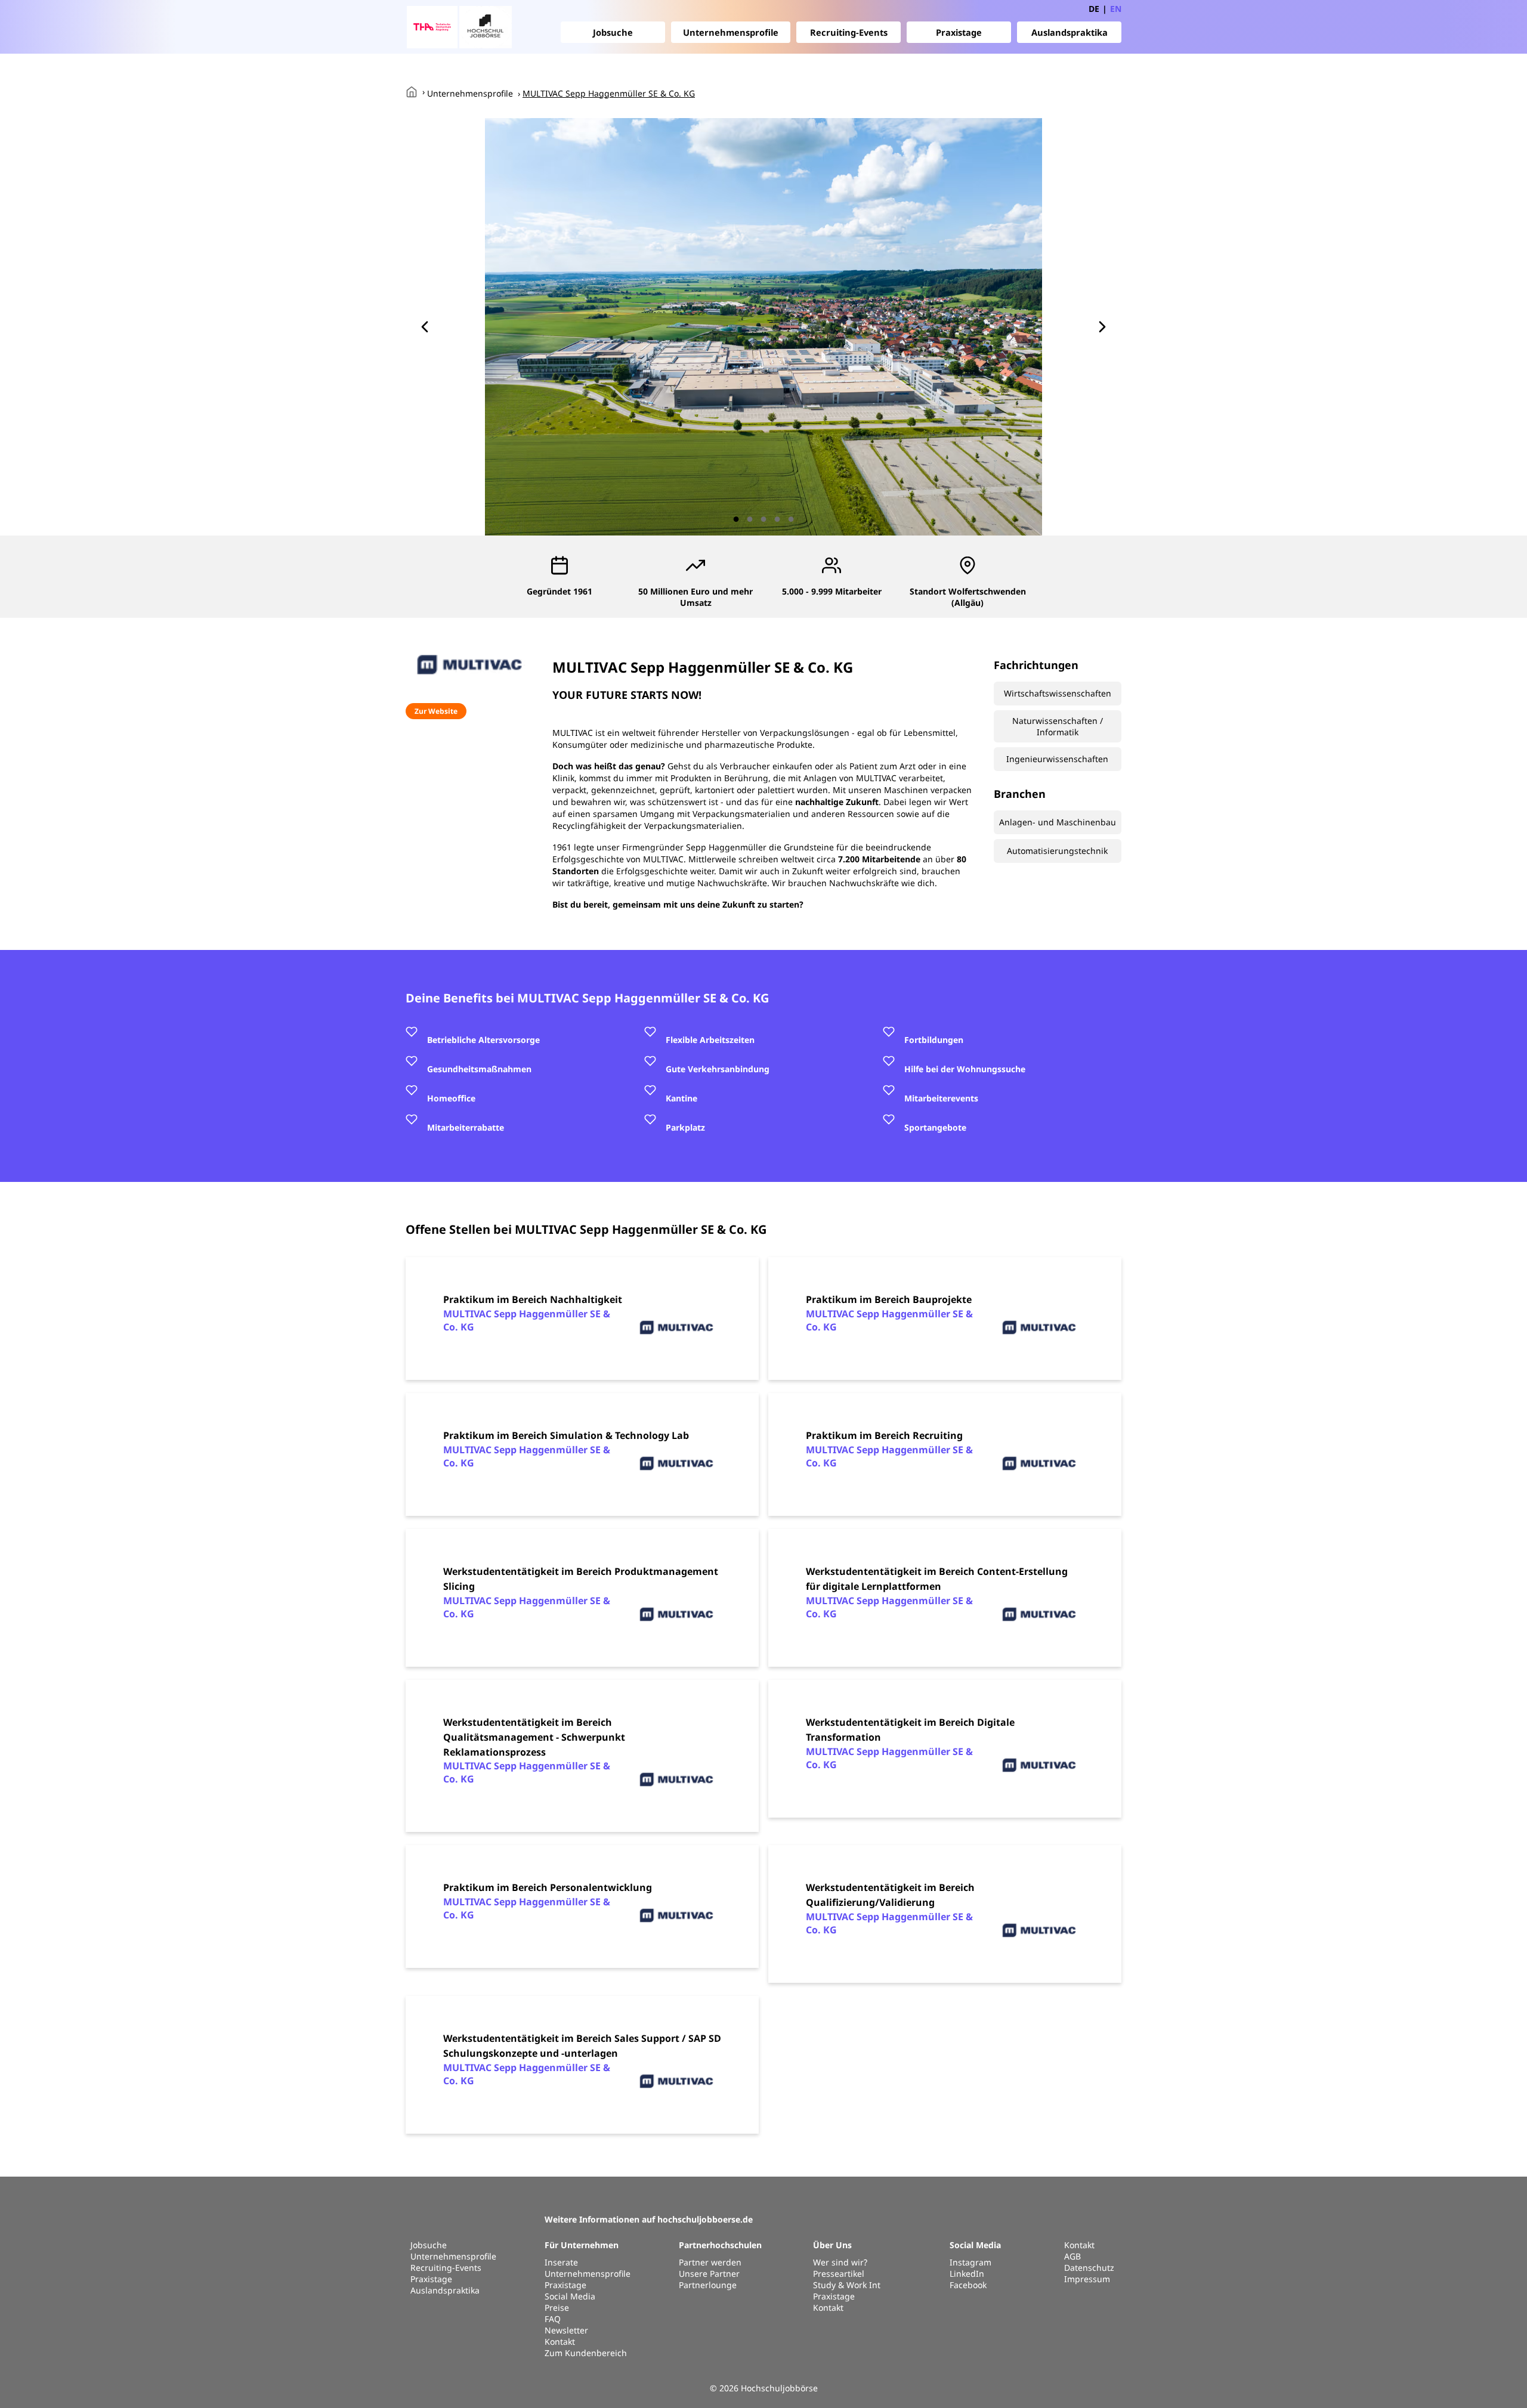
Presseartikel (839, 2274)
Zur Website (436, 711)
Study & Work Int (847, 2285)
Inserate (561, 2262)
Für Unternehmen (582, 2245)
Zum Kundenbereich (586, 2353)
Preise (557, 2308)
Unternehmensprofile (731, 32)
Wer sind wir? (840, 2262)
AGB (1072, 2256)
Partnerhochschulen (720, 2245)
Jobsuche (613, 32)
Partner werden (710, 2262)
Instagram (970, 2262)
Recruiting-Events (849, 32)
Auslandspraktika (1069, 32)
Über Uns (832, 2245)
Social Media (570, 2296)
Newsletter (566, 2330)
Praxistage (959, 32)
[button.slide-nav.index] (736, 519)
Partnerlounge (708, 2285)
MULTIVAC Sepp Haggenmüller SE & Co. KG (609, 93)
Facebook (968, 2285)
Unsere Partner (709, 2274)
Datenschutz (1089, 2268)
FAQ (553, 2319)
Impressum (1087, 2279)
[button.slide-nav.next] (1102, 327)
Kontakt (560, 2342)
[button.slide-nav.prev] (425, 327)
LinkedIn (967, 2274)
